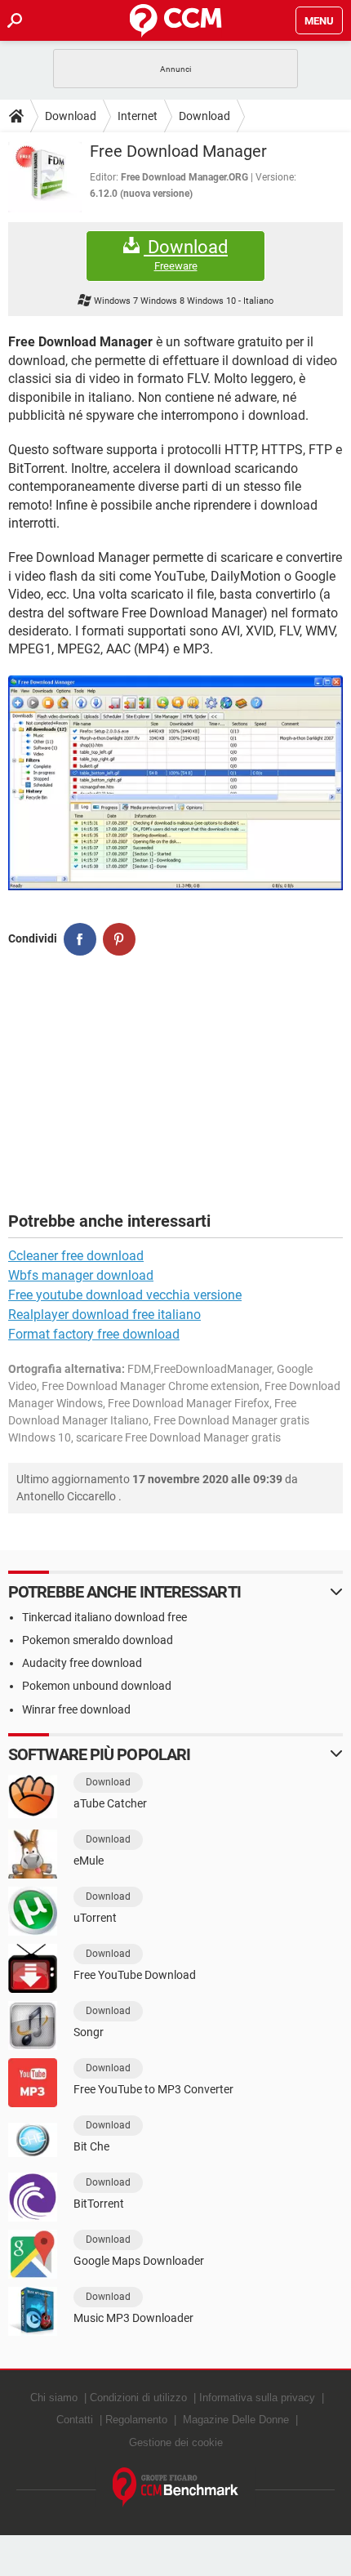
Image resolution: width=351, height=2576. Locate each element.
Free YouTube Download (135, 1975)
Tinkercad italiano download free (104, 1617)
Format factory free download (94, 1334)
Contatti (75, 2420)
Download (71, 116)
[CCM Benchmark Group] (176, 2487)
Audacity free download (82, 1663)
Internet (138, 116)
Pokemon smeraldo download (98, 1640)
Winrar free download (76, 1709)
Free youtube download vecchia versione (125, 1295)
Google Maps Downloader (139, 2261)
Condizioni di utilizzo (138, 2398)
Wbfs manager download (81, 1275)
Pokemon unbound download (97, 1686)
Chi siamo (54, 2398)
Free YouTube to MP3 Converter (153, 2089)
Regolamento (136, 2420)
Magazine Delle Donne (236, 2420)
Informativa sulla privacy (257, 2398)
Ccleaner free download (76, 1256)
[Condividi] (80, 939)
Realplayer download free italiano (104, 1315)
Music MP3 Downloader (133, 2318)
